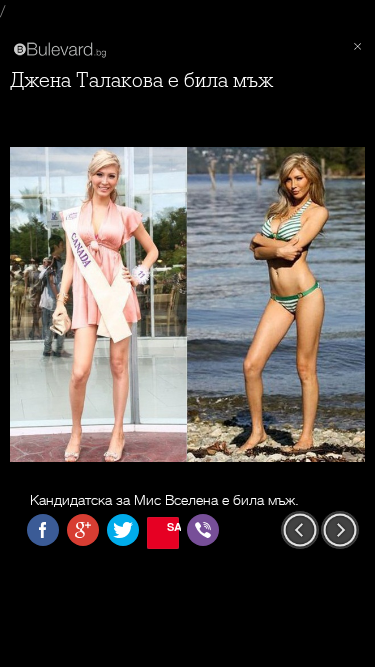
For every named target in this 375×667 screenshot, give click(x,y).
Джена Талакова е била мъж (141, 80)
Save (173, 526)
